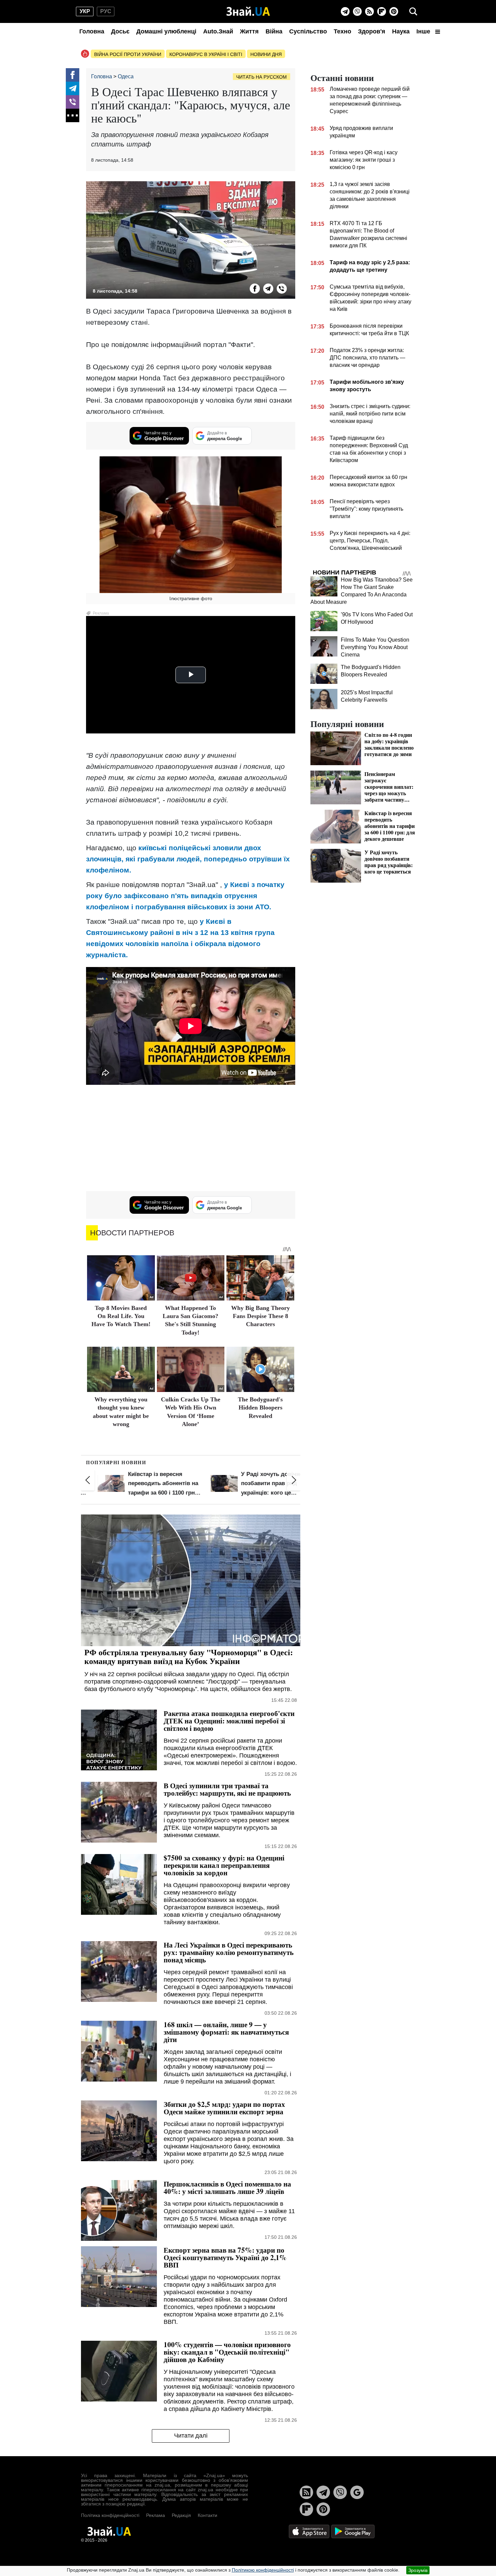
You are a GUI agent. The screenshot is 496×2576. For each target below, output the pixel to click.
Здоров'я (372, 31)
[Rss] (369, 11)
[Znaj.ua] (248, 11)
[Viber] (357, 11)
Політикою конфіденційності (263, 2570)
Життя (249, 31)
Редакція (181, 2515)
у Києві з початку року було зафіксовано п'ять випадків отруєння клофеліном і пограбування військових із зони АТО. (185, 896)
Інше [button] (424, 31)
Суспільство (308, 31)
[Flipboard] (382, 11)
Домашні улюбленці (166, 31)
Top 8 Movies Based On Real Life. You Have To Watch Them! (121, 1316)
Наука (401, 31)
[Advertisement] (191, 1139)
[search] (413, 11)
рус (106, 11)
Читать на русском (261, 77)
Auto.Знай (218, 31)
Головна (92, 31)
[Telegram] (345, 11)
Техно (342, 31)
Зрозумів (418, 2570)
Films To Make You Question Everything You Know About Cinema (375, 647)
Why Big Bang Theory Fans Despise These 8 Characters (260, 1316)
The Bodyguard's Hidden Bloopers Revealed (260, 1408)
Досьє (120, 31)
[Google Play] (353, 2531)
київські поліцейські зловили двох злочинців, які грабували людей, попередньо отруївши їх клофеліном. (188, 859)
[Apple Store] (310, 2531)
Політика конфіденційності (110, 2515)
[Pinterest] (394, 11)
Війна (274, 31)
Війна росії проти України (128, 54)
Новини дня (266, 54)
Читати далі (191, 2436)
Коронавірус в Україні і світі (206, 54)
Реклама (156, 2515)
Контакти (208, 2515)
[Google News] (357, 2492)
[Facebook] (73, 75)
